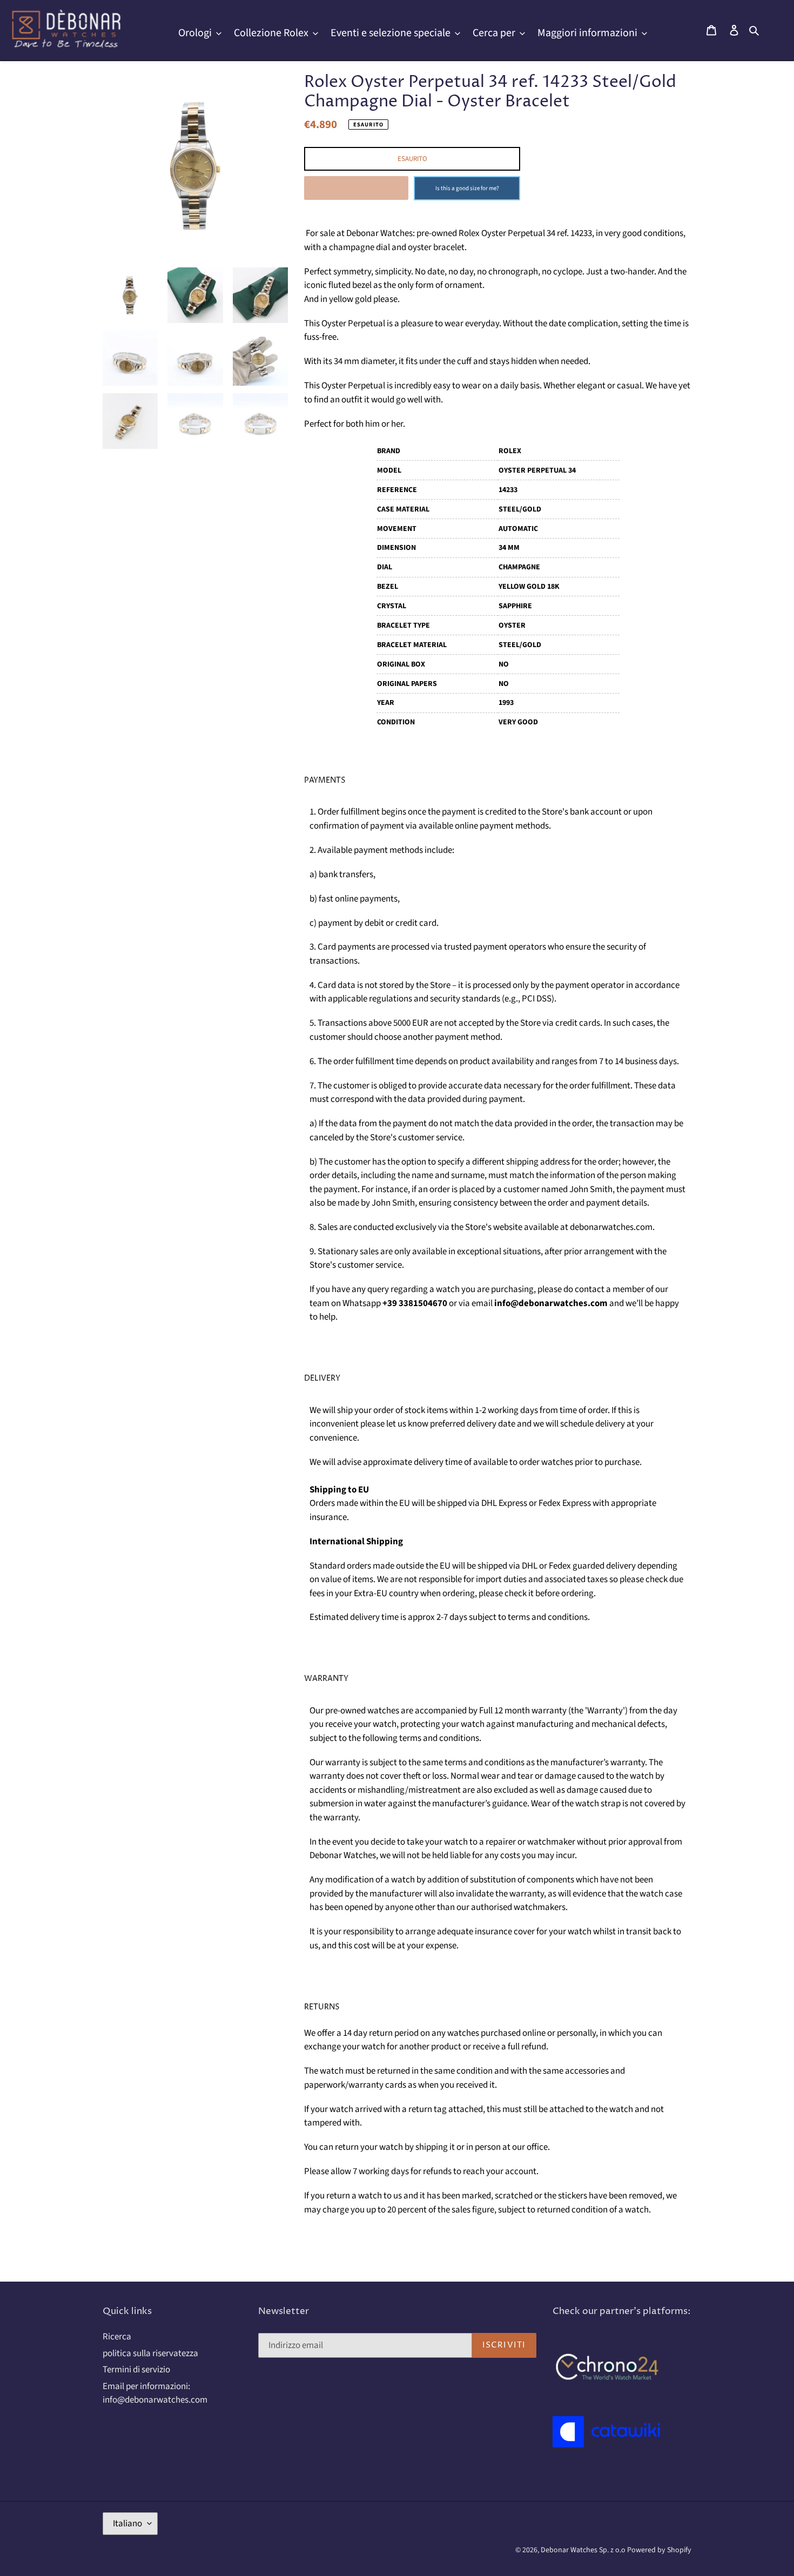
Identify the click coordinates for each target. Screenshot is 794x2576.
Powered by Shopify (659, 2550)
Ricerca (117, 2337)
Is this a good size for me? (467, 188)
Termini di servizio (136, 2370)
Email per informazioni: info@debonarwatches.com (155, 2393)
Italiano (127, 2524)
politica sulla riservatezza (150, 2353)
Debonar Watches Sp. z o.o (584, 2550)
